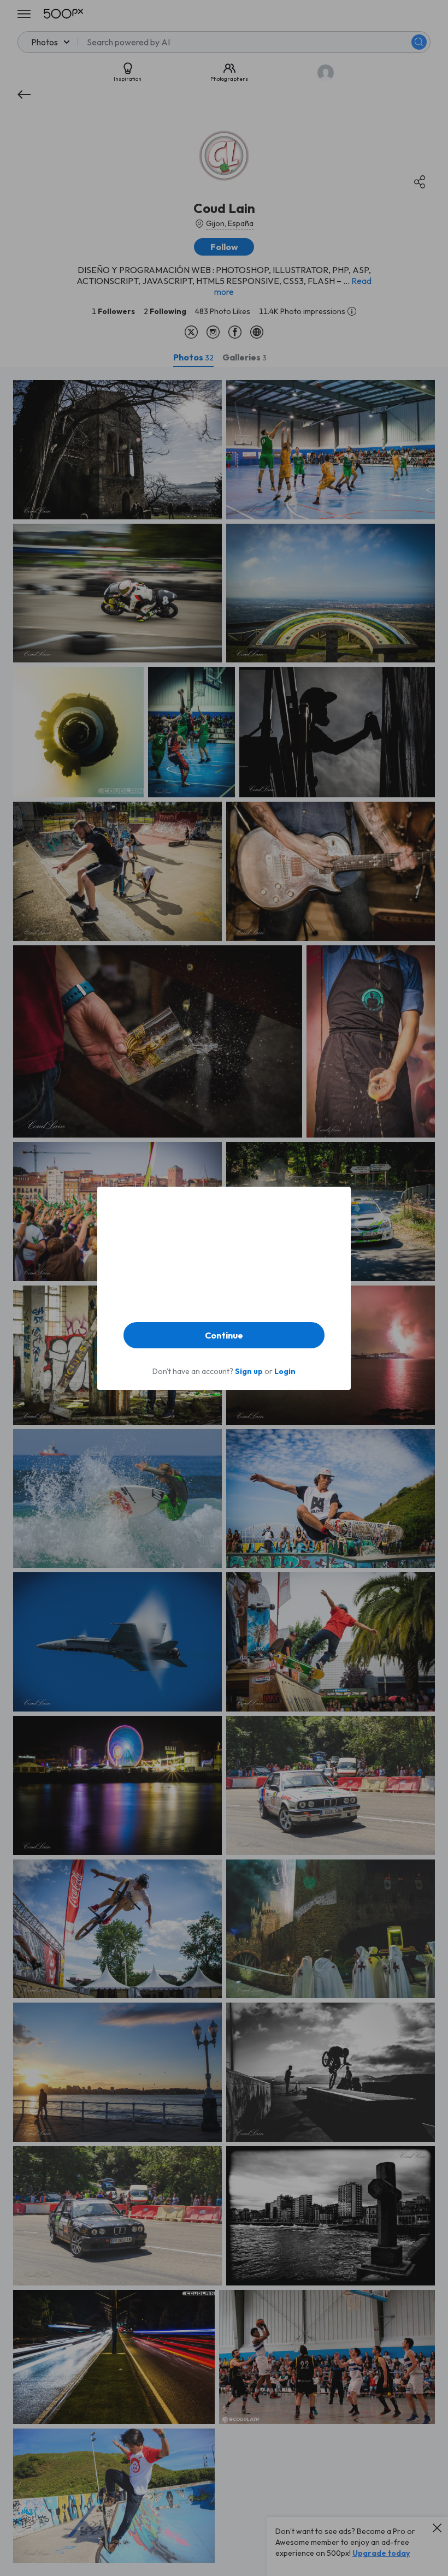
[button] (224, 1335)
